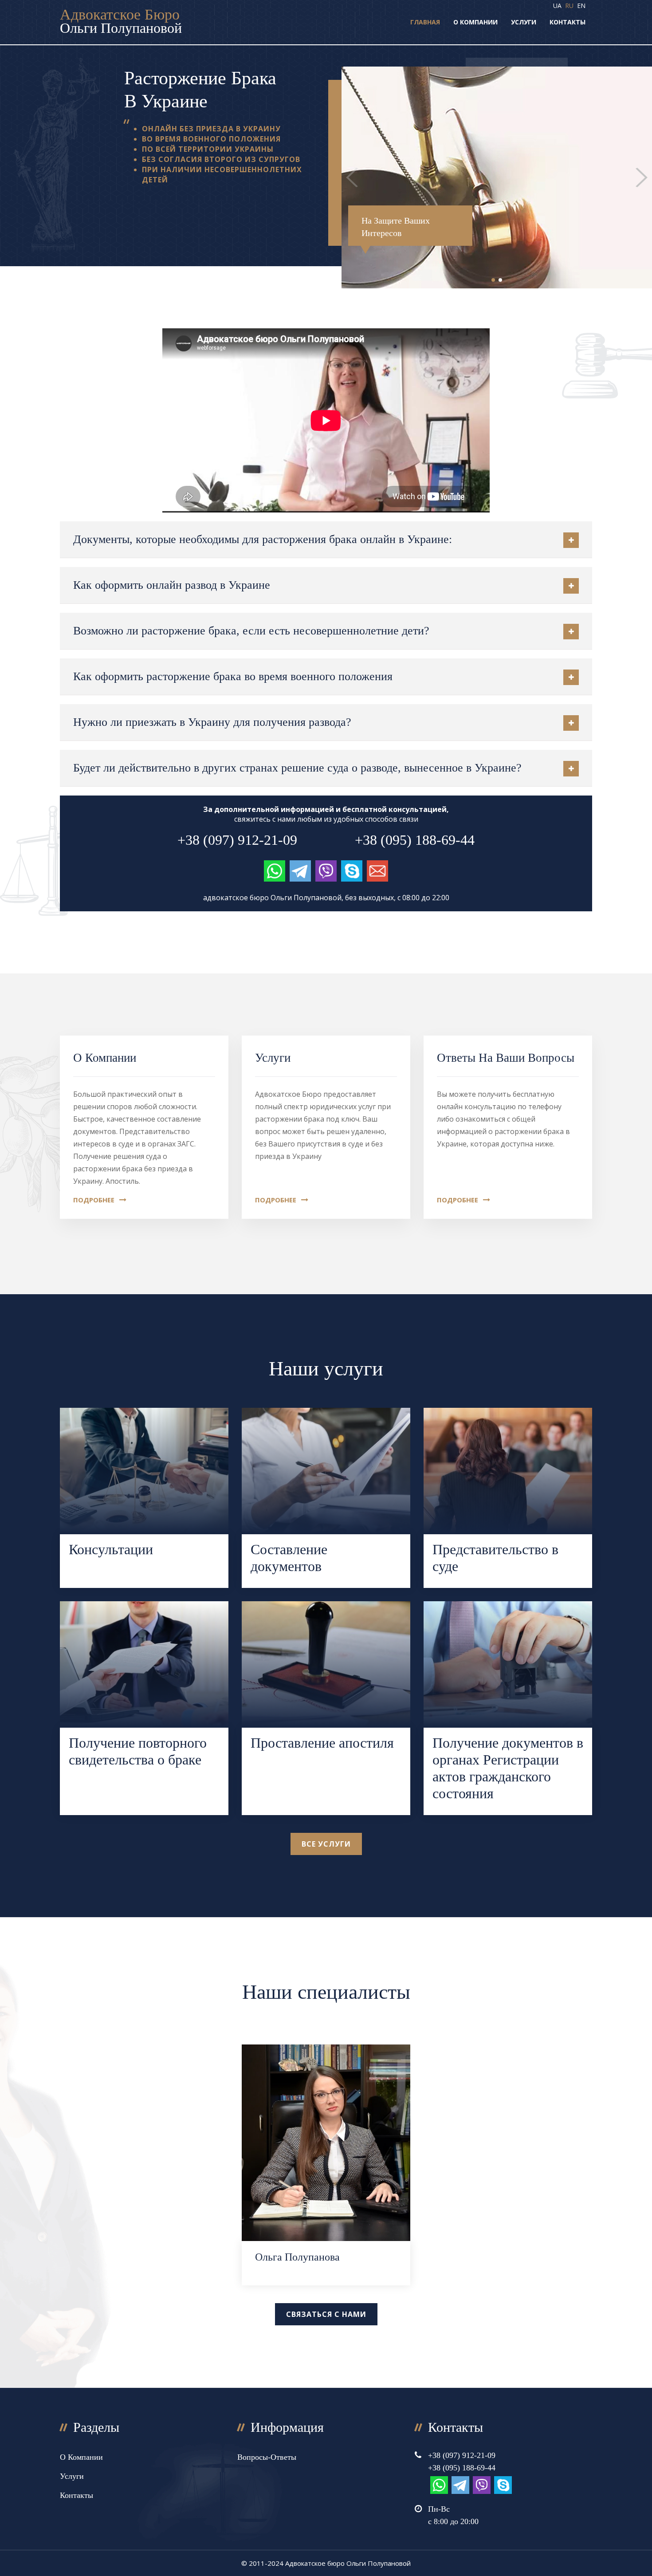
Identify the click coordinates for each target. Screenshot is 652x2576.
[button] (493, 280)
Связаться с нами (326, 2314)
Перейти (144, 1498)
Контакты (568, 22)
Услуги (524, 22)
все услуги (326, 1844)
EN (581, 6)
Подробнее (95, 1200)
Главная (425, 22)
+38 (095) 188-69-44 (415, 840)
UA (557, 6)
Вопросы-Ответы (267, 2457)
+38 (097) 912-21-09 (237, 840)
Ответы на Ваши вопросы (506, 1058)
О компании (475, 22)
